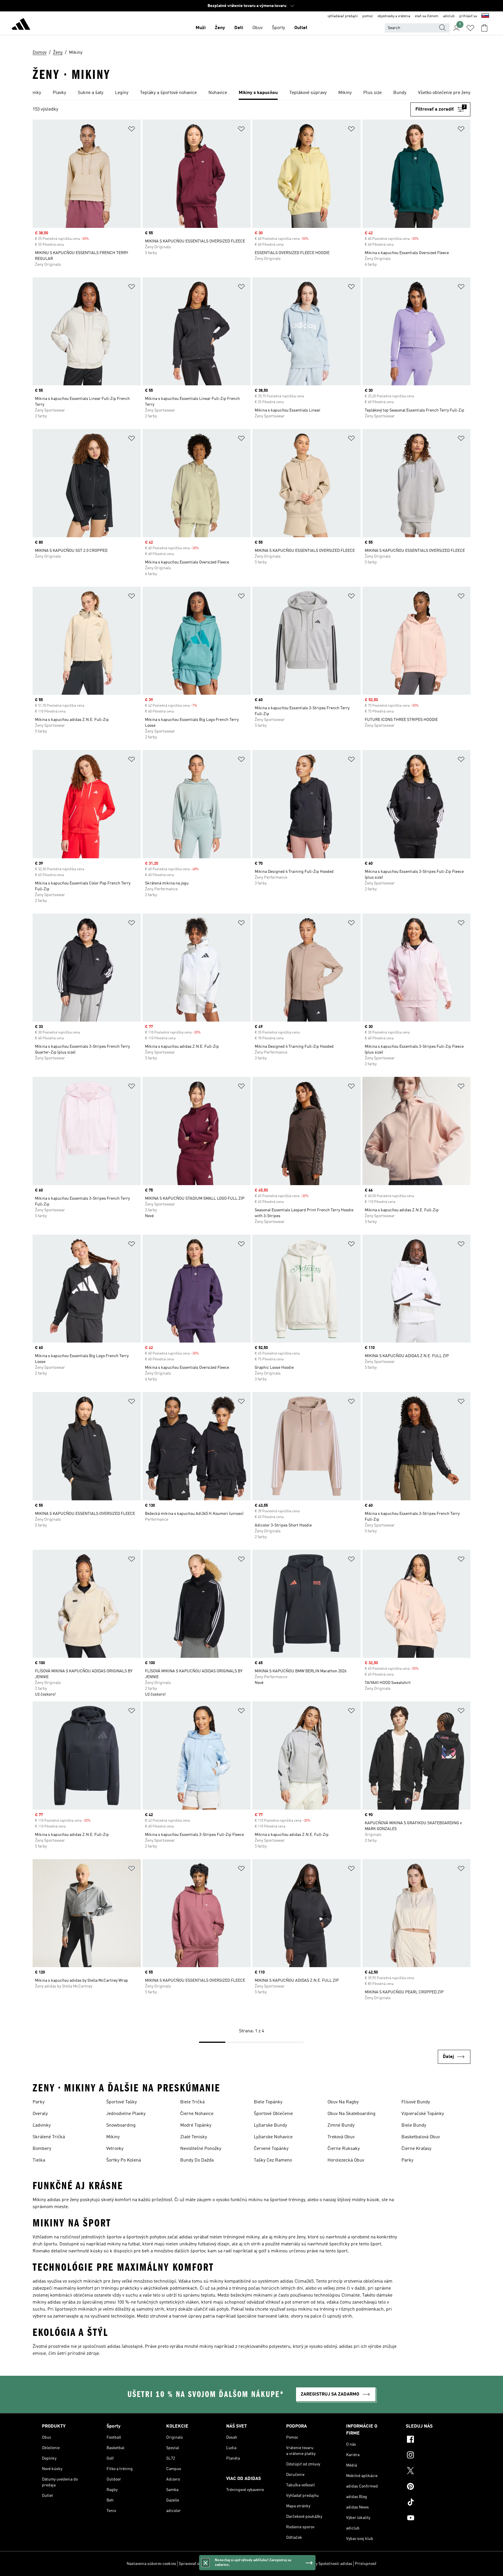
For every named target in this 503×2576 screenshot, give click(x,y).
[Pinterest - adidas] (433, 2487)
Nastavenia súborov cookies (151, 2564)
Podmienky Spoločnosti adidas (325, 2564)
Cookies (217, 2564)
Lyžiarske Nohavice (273, 2137)
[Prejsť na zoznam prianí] (470, 28)
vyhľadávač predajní (343, 16)
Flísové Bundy (416, 2102)
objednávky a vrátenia (394, 16)
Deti (239, 28)
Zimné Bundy (341, 2125)
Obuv (257, 28)
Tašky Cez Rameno (273, 2160)
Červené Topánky (271, 2149)
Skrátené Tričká (49, 2137)
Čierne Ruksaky (344, 2149)
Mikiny (113, 2137)
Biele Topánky (268, 2102)
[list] (251, 93)
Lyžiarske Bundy (270, 2125)
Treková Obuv (341, 2137)
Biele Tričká (192, 2102)
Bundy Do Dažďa (197, 2160)
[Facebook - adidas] (433, 2440)
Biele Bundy (414, 2125)
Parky (39, 2102)
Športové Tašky (122, 2102)
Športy (278, 28)
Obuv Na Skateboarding (351, 2114)
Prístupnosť (366, 2564)
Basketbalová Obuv (421, 2137)
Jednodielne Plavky (126, 2114)
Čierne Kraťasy (416, 2149)
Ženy (220, 28)
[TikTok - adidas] (433, 2503)
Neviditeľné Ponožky (201, 2149)
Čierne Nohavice (197, 2114)
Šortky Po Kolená (124, 2160)
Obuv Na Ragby (343, 2102)
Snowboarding (121, 2125)
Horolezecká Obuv (346, 2160)
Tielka (39, 2160)
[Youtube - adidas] (433, 2519)
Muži (201, 28)
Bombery (42, 2149)
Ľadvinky (42, 2125)
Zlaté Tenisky (194, 2137)
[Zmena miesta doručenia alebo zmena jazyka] (485, 16)
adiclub (449, 16)
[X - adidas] (433, 2472)
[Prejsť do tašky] (484, 28)
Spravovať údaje (193, 2564)
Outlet (301, 28)
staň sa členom (427, 16)
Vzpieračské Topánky (423, 2114)
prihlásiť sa (468, 16)
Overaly (40, 2114)
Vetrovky (115, 2149)
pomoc (368, 16)
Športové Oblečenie (273, 2114)
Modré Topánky (196, 2125)
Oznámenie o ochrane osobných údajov (261, 2564)
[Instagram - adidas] (433, 2456)
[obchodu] (21, 25)
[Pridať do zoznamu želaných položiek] (132, 130)
